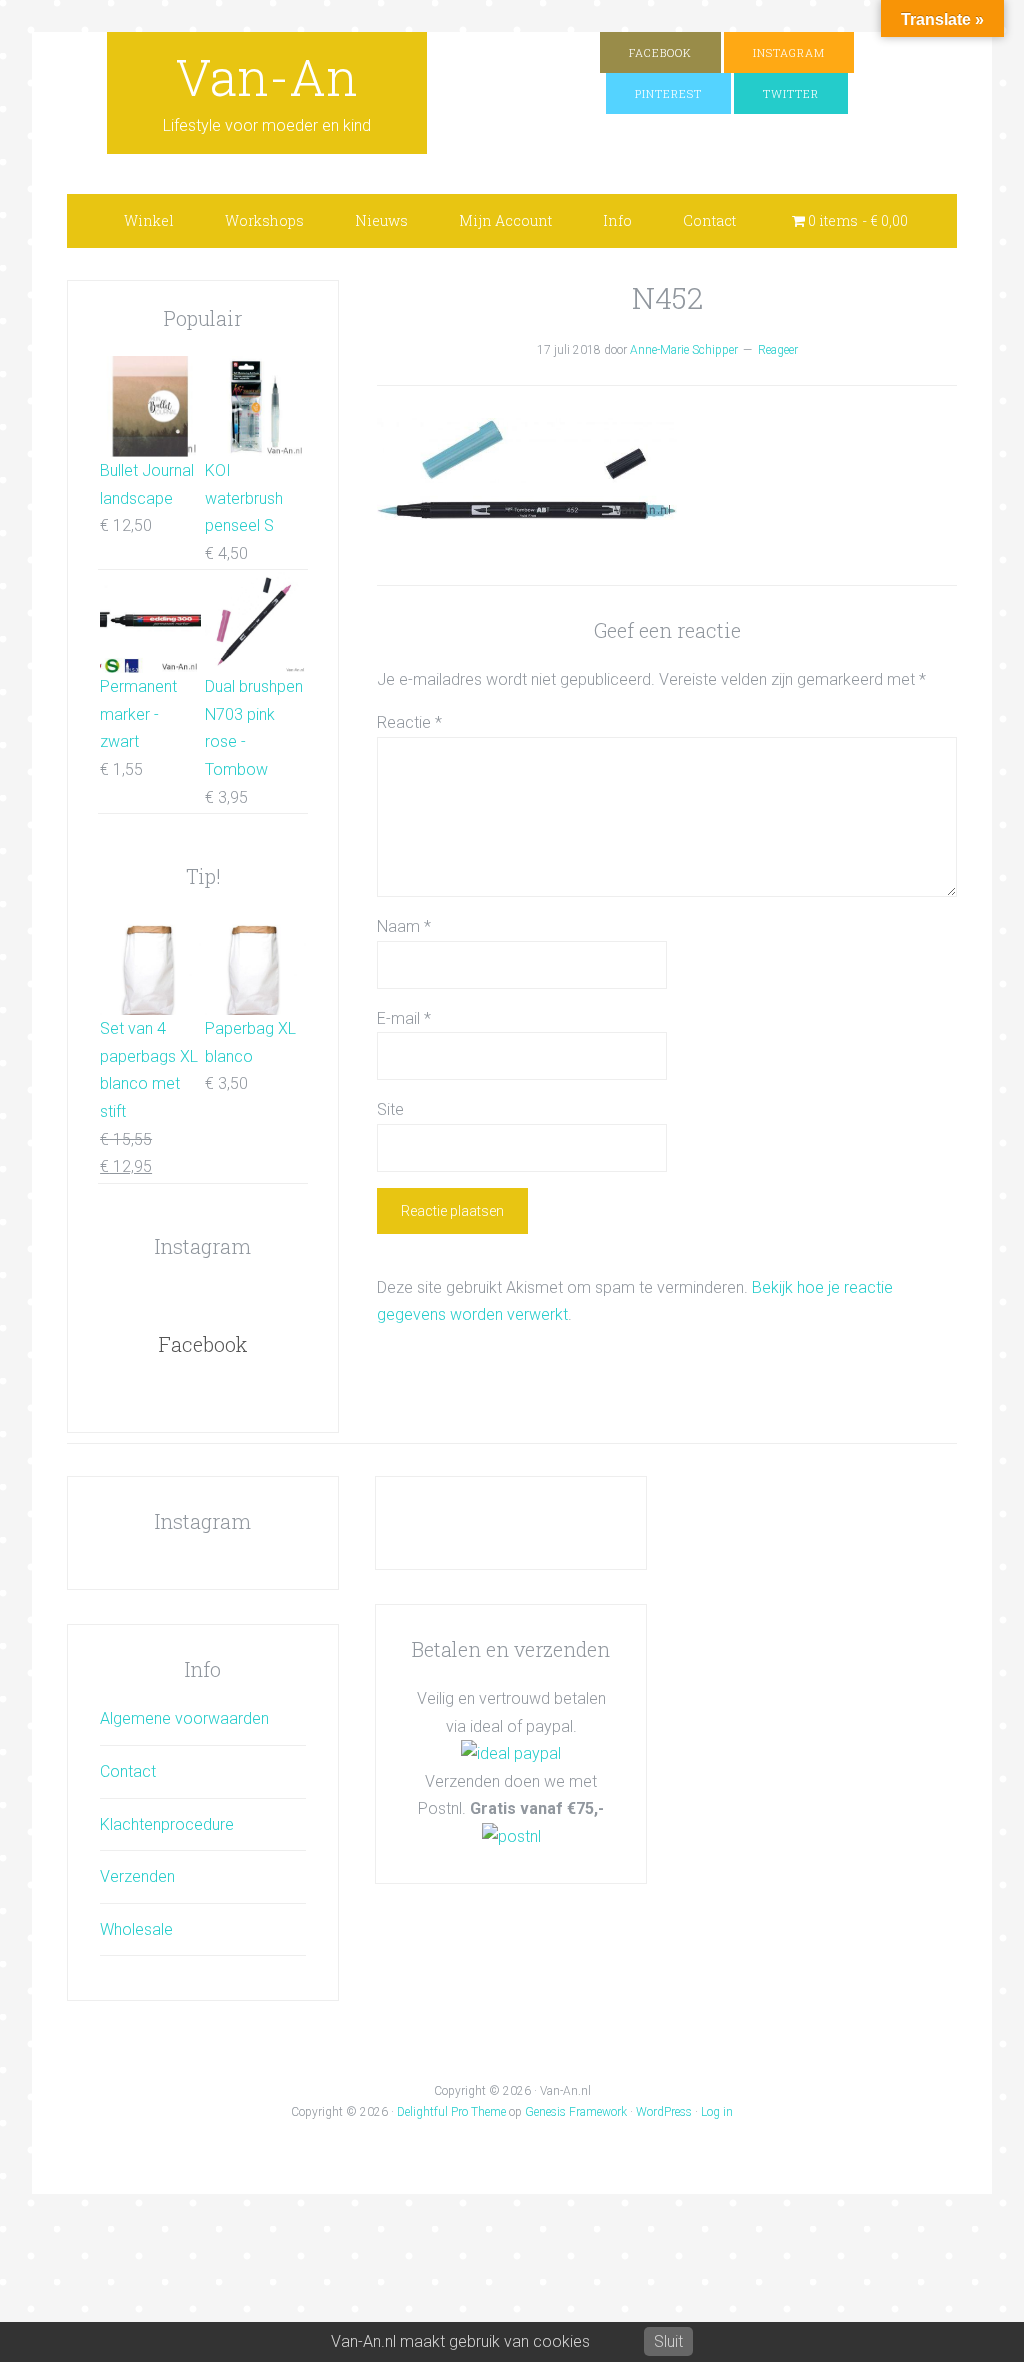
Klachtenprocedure (167, 1824)
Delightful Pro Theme (451, 2112)
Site (390, 1109)
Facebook (203, 1344)
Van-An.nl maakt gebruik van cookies (460, 2341)
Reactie (409, 722)
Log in (717, 2112)
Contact (128, 1771)
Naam (404, 926)
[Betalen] (511, 1753)
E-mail (404, 1018)
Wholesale (136, 1929)
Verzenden (137, 1876)
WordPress (664, 2112)
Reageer (778, 350)
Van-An (267, 77)
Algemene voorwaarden (184, 1718)
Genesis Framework (576, 2112)
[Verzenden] (511, 1836)
